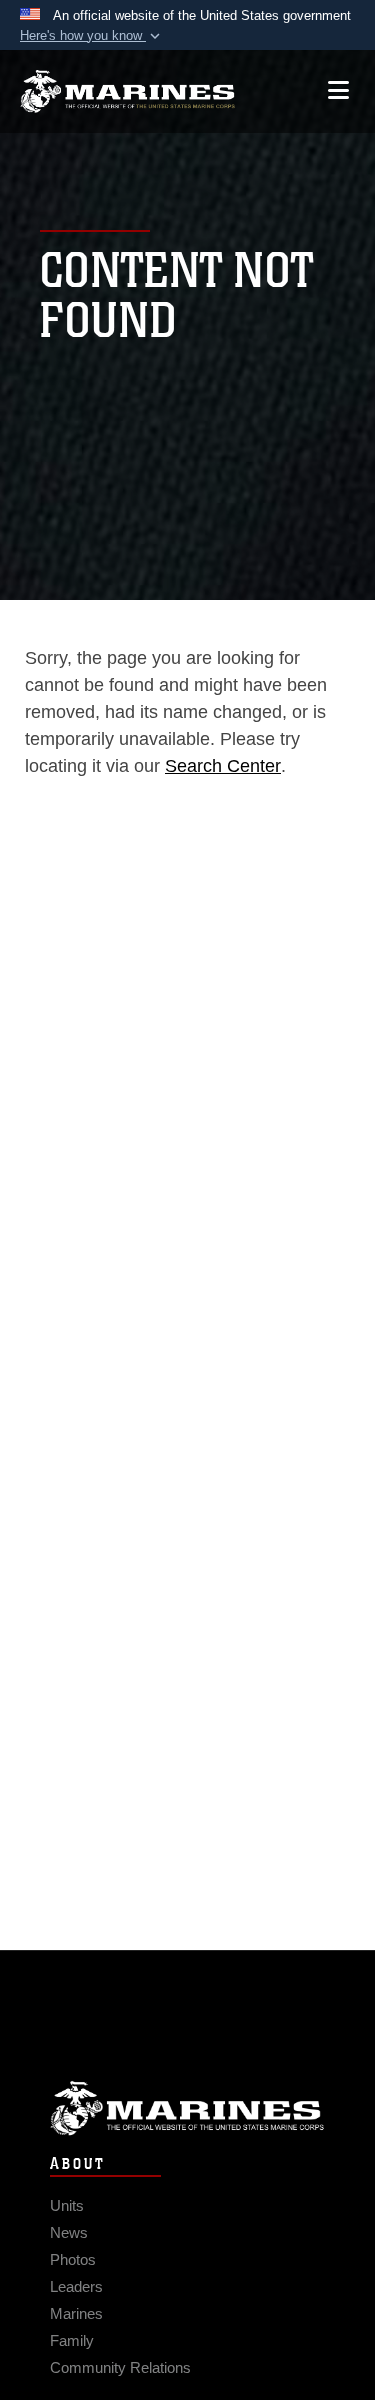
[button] (92, 36)
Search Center (223, 766)
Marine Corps (187, 2108)
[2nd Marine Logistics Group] (127, 91)
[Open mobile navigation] (338, 90)
